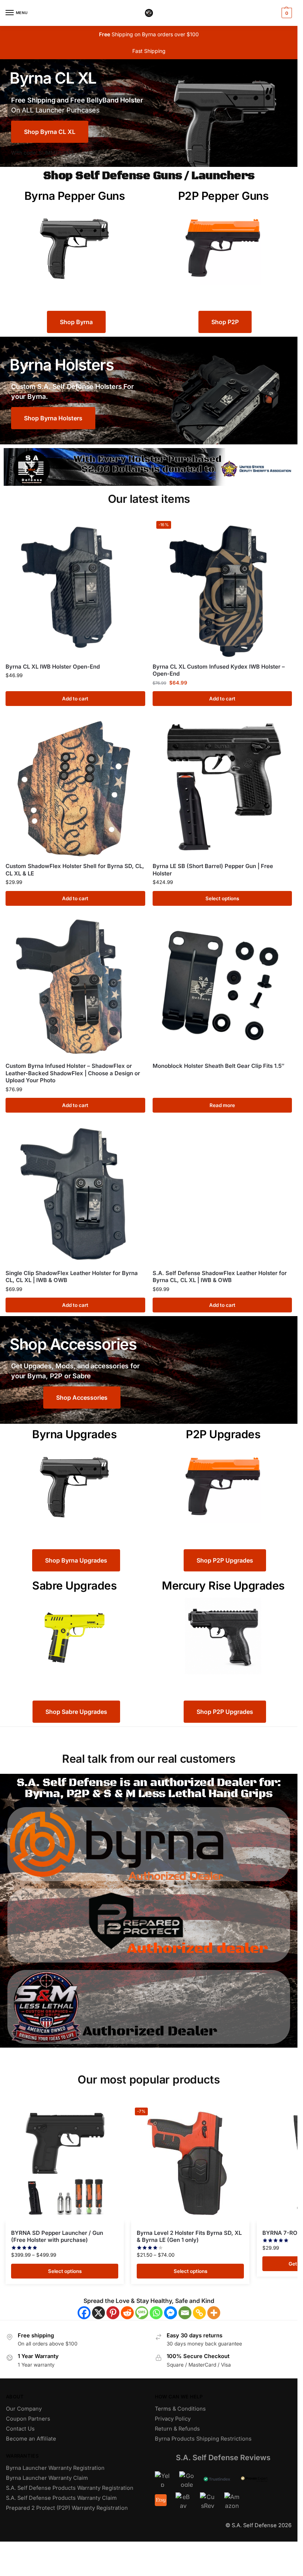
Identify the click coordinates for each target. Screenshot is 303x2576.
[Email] (185, 2313)
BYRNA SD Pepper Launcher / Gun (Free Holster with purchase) (57, 2237)
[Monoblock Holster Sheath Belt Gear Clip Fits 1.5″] (222, 987)
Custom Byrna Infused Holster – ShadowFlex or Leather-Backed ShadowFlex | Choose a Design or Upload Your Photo (73, 1073)
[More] (214, 2313)
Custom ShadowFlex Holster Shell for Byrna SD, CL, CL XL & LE (75, 870)
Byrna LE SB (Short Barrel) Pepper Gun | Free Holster (213, 870)
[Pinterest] (113, 2313)
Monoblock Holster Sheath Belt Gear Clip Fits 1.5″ (219, 1066)
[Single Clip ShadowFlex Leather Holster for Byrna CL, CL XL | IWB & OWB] (75, 1194)
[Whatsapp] (156, 2313)
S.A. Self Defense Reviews (223, 2458)
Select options (222, 898)
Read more (222, 1105)
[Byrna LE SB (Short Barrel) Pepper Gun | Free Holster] (222, 787)
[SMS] (142, 2313)
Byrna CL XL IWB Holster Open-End (53, 667)
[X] (98, 2313)
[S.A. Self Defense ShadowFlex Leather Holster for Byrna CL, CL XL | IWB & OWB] (222, 1194)
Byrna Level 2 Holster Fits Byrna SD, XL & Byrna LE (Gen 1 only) (189, 2237)
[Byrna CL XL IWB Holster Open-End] (75, 587)
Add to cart (75, 699)
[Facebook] (84, 2313)
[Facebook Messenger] (171, 2313)
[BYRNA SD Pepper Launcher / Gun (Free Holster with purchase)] (65, 2163)
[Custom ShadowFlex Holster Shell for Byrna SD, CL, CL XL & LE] (75, 787)
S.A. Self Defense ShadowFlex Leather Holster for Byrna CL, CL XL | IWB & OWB (220, 1277)
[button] (286, 13)
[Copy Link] (199, 2313)
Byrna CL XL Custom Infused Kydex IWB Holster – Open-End (219, 670)
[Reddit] (127, 2313)
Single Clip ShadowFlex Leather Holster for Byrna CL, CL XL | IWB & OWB (72, 1277)
